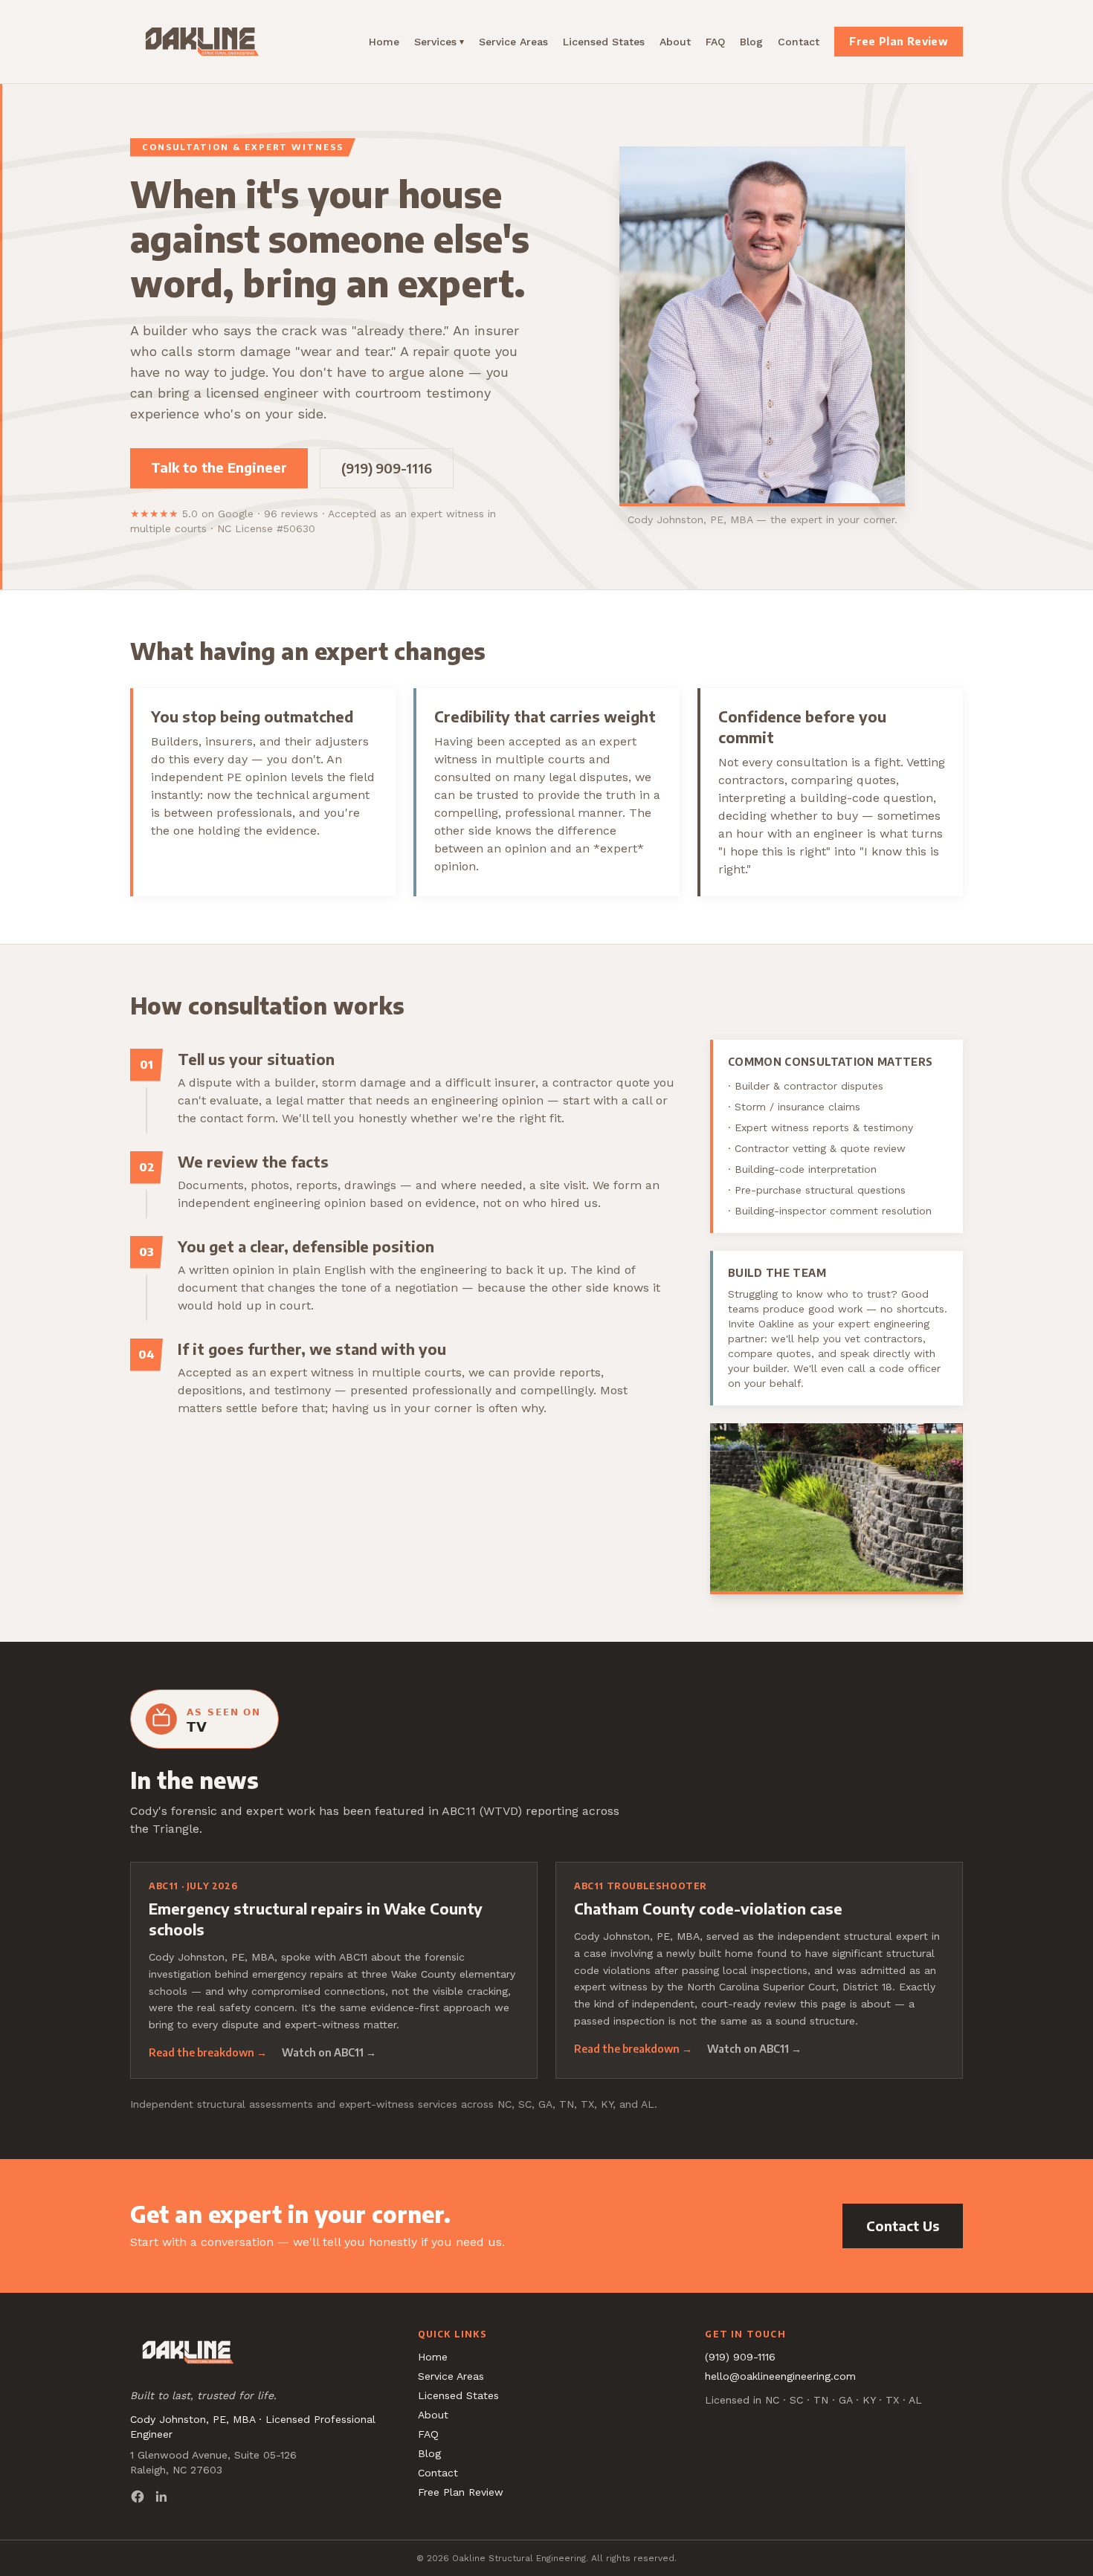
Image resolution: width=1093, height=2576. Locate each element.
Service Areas (513, 42)
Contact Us (903, 2226)
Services (439, 42)
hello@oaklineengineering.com (780, 2376)
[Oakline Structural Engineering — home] (202, 42)
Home (384, 42)
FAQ (715, 42)
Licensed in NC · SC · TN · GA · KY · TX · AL (813, 2400)
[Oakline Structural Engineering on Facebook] (138, 2496)
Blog (751, 42)
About (675, 42)
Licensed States (604, 42)
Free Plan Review (899, 41)
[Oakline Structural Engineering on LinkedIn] (161, 2496)
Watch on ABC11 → (329, 2052)
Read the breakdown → (208, 2052)
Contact (799, 42)
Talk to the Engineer (219, 467)
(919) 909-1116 (387, 468)
